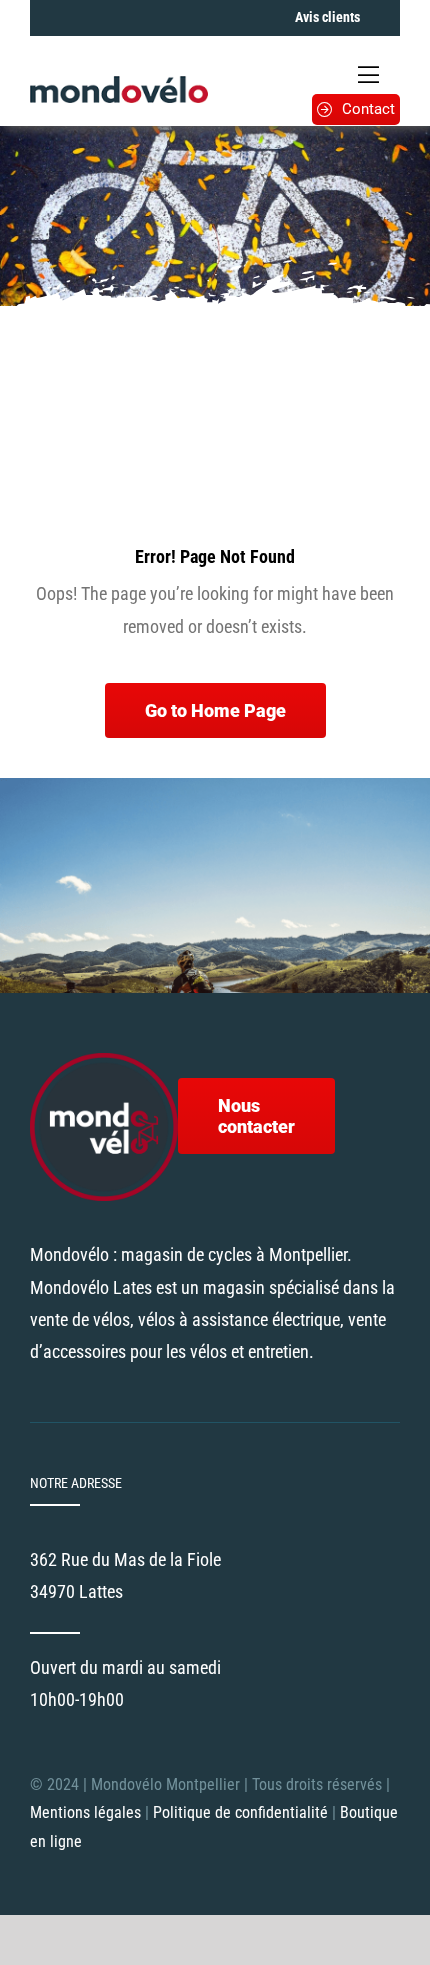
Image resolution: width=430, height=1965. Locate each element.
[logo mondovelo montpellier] (119, 84)
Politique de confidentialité (242, 1812)
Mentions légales (85, 1812)
